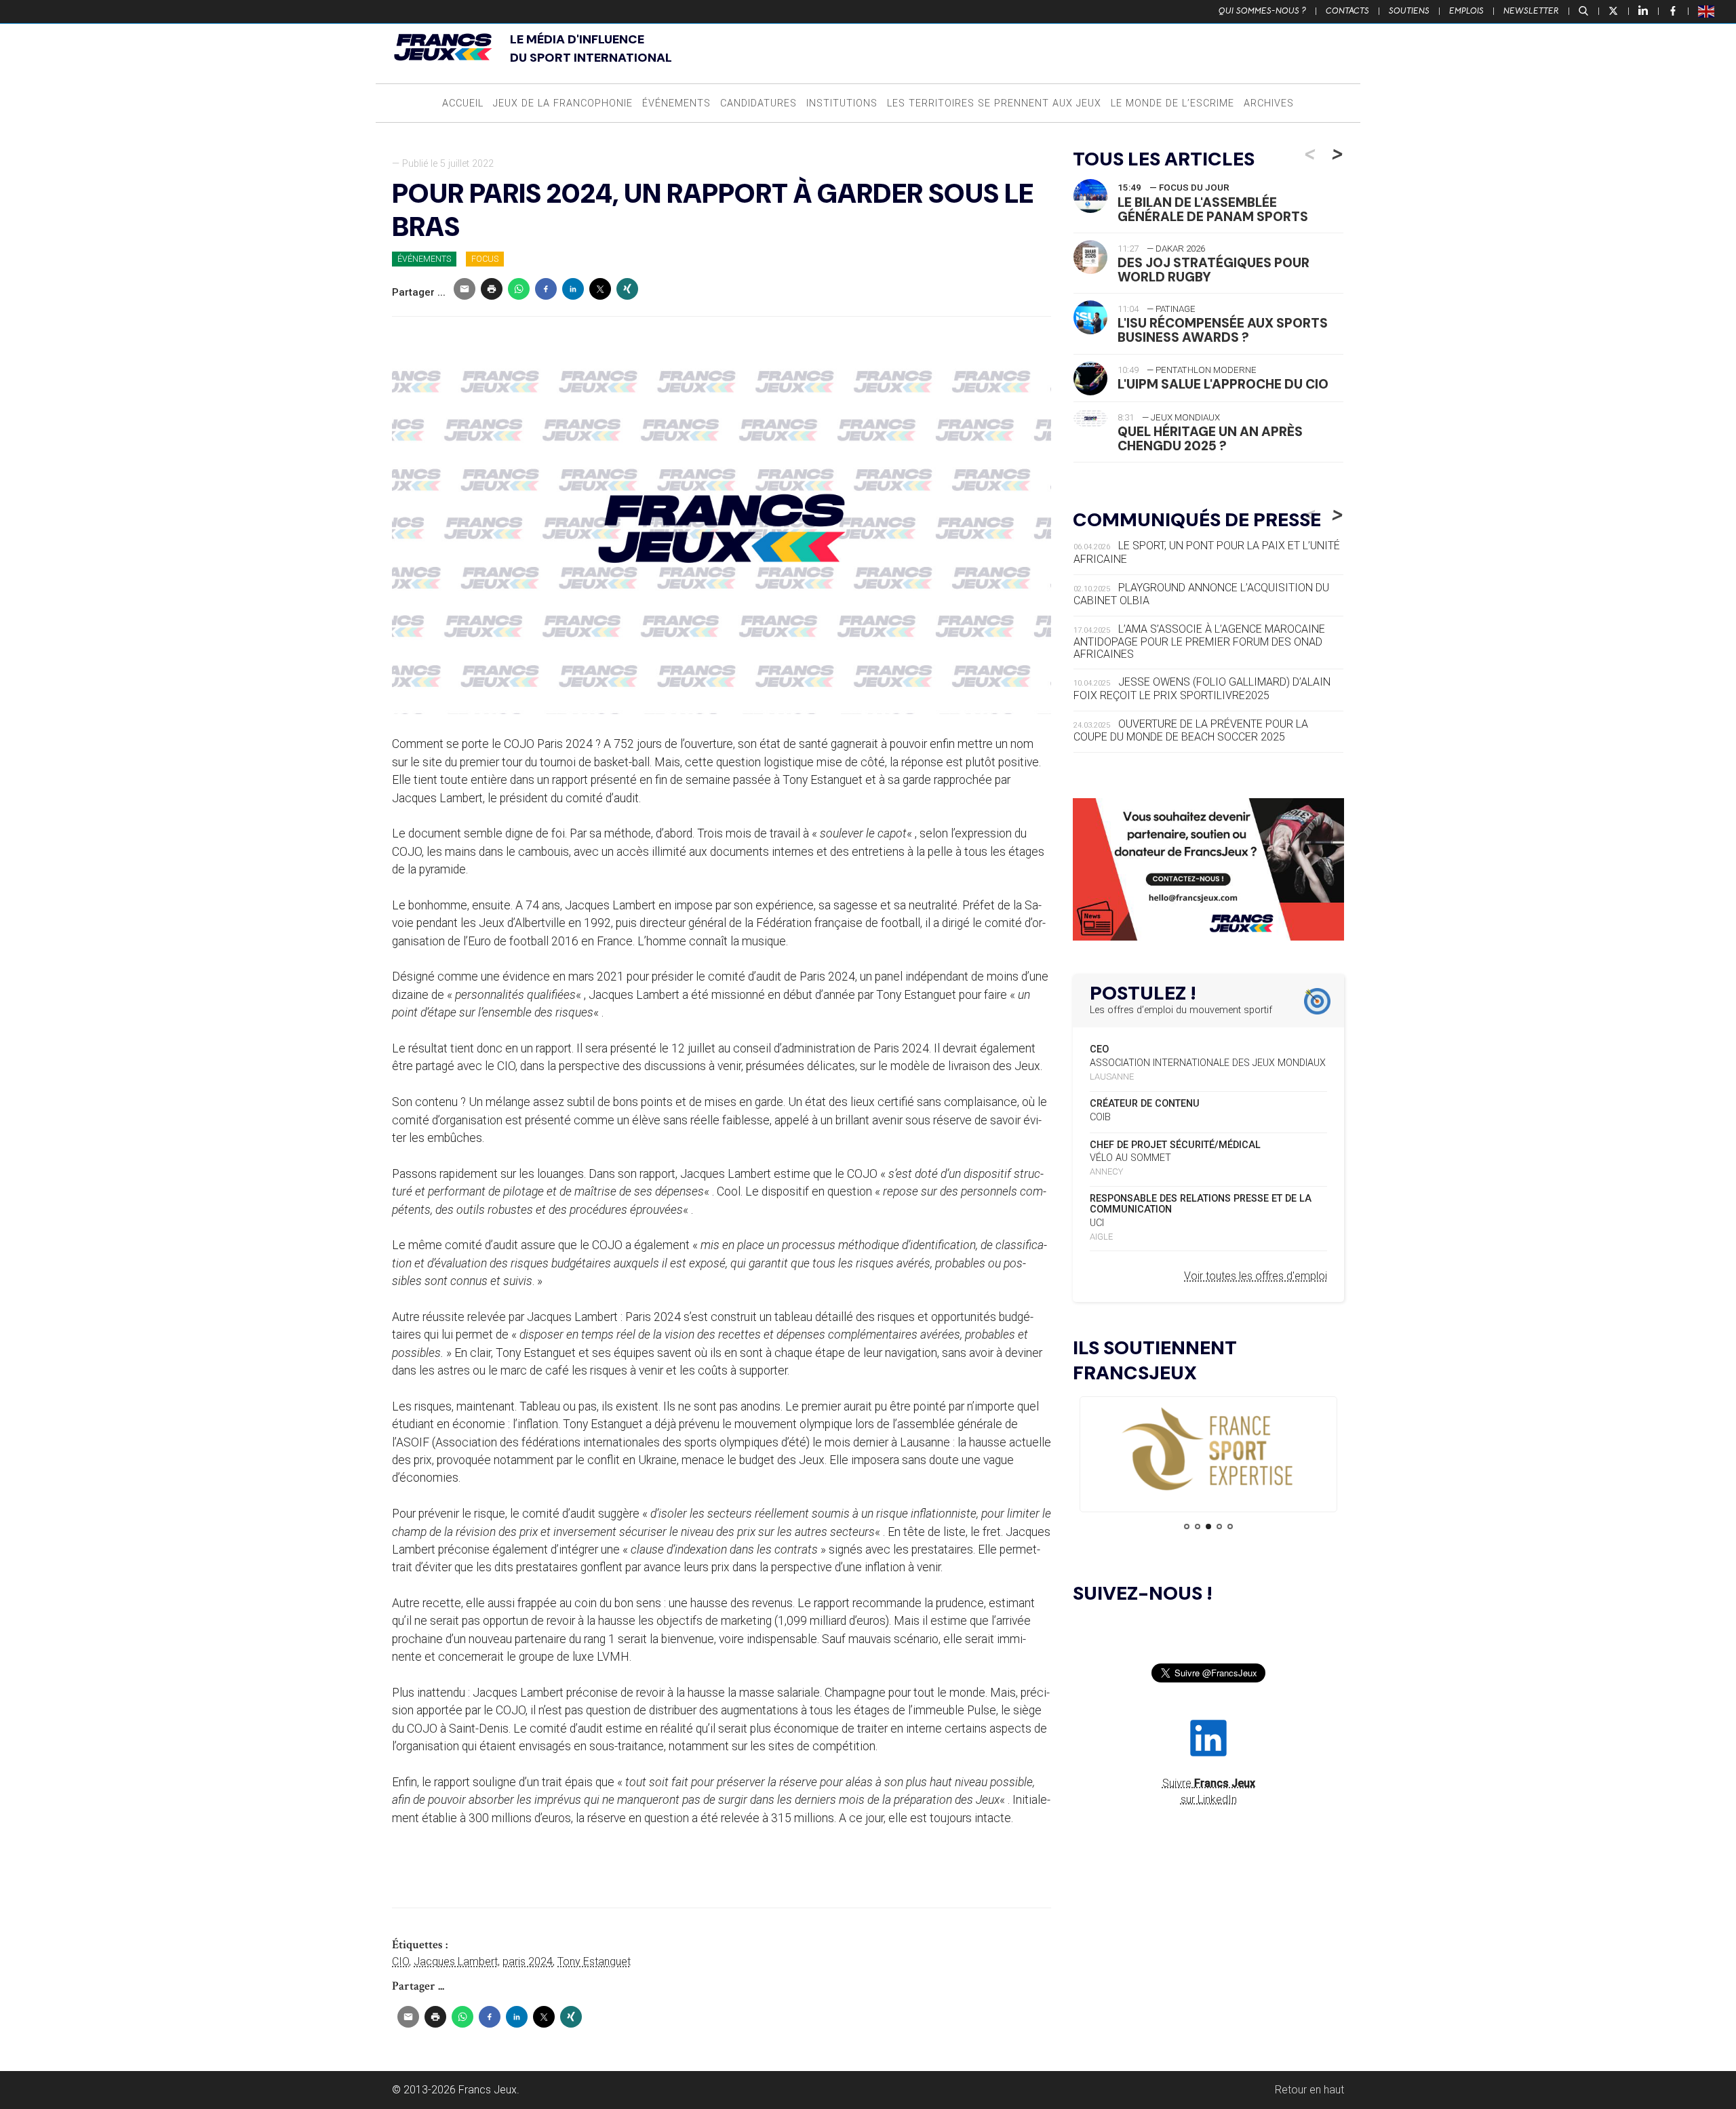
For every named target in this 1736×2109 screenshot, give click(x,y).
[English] (1707, 11)
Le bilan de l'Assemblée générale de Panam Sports (1213, 210)
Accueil (463, 103)
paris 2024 (528, 1962)
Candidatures (758, 103)
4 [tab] (1219, 1526)
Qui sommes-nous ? (1262, 11)
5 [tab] (1230, 1526)
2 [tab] (1198, 1526)
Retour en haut (1309, 2090)
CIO (400, 1962)
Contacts (1347, 11)
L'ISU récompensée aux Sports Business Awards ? (1223, 330)
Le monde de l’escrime (1172, 103)
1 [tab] (1187, 1526)
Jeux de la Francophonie (563, 103)
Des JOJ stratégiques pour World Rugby (1214, 270)
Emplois (1466, 11)
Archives (1269, 103)
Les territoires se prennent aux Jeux (994, 103)
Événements (676, 103)
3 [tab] (1208, 1526)
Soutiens (1409, 11)
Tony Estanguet (594, 1962)
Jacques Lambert (456, 1962)
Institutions (842, 103)
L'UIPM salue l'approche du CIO (1223, 384)
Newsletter (1531, 11)
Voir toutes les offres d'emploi (1256, 1276)
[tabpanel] (1208, 1450)
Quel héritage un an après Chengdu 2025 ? (1210, 439)
